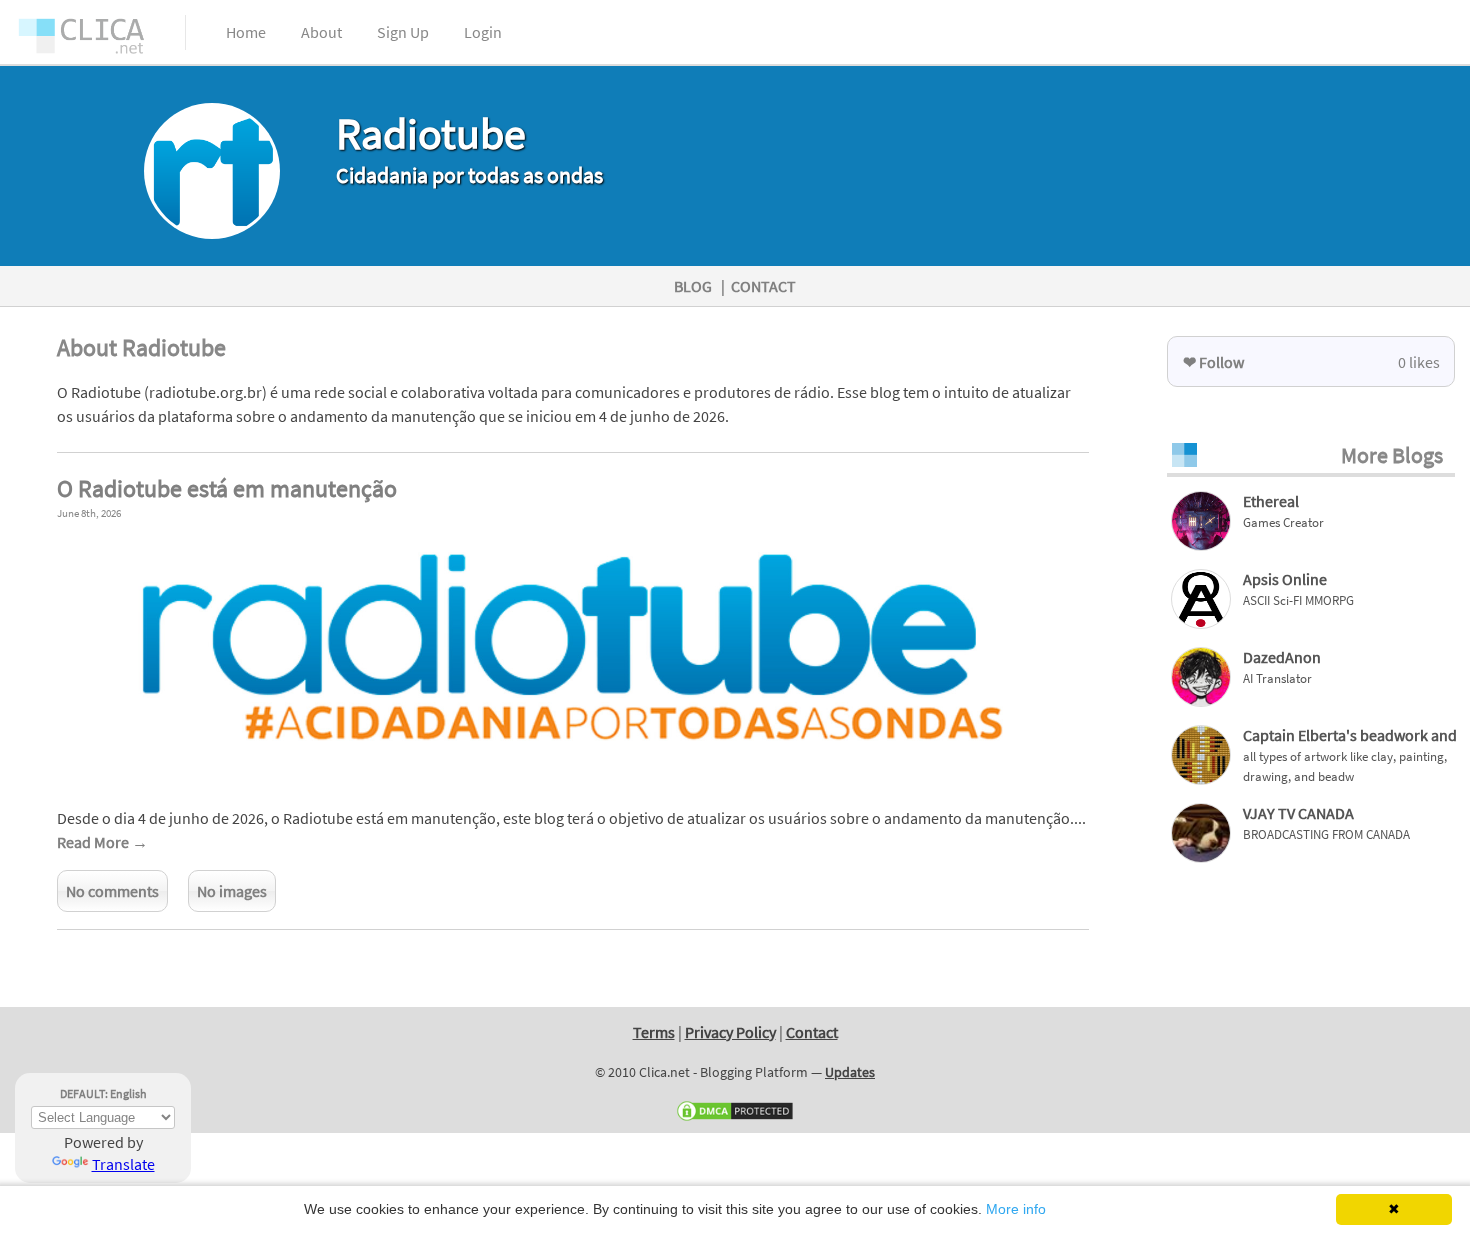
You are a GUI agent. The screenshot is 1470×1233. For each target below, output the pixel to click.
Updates (850, 1072)
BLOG (693, 286)
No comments (112, 891)
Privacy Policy (730, 1032)
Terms (654, 1032)
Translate (123, 1164)
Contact (812, 1032)
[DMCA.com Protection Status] (735, 1118)
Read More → (102, 842)
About (321, 32)
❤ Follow (1213, 362)
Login (483, 32)
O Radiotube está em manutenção (227, 488)
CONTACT (763, 286)
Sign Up (403, 32)
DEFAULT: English (103, 1093)
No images (232, 891)
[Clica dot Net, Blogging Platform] (100, 40)
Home (246, 32)
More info (1016, 1209)
